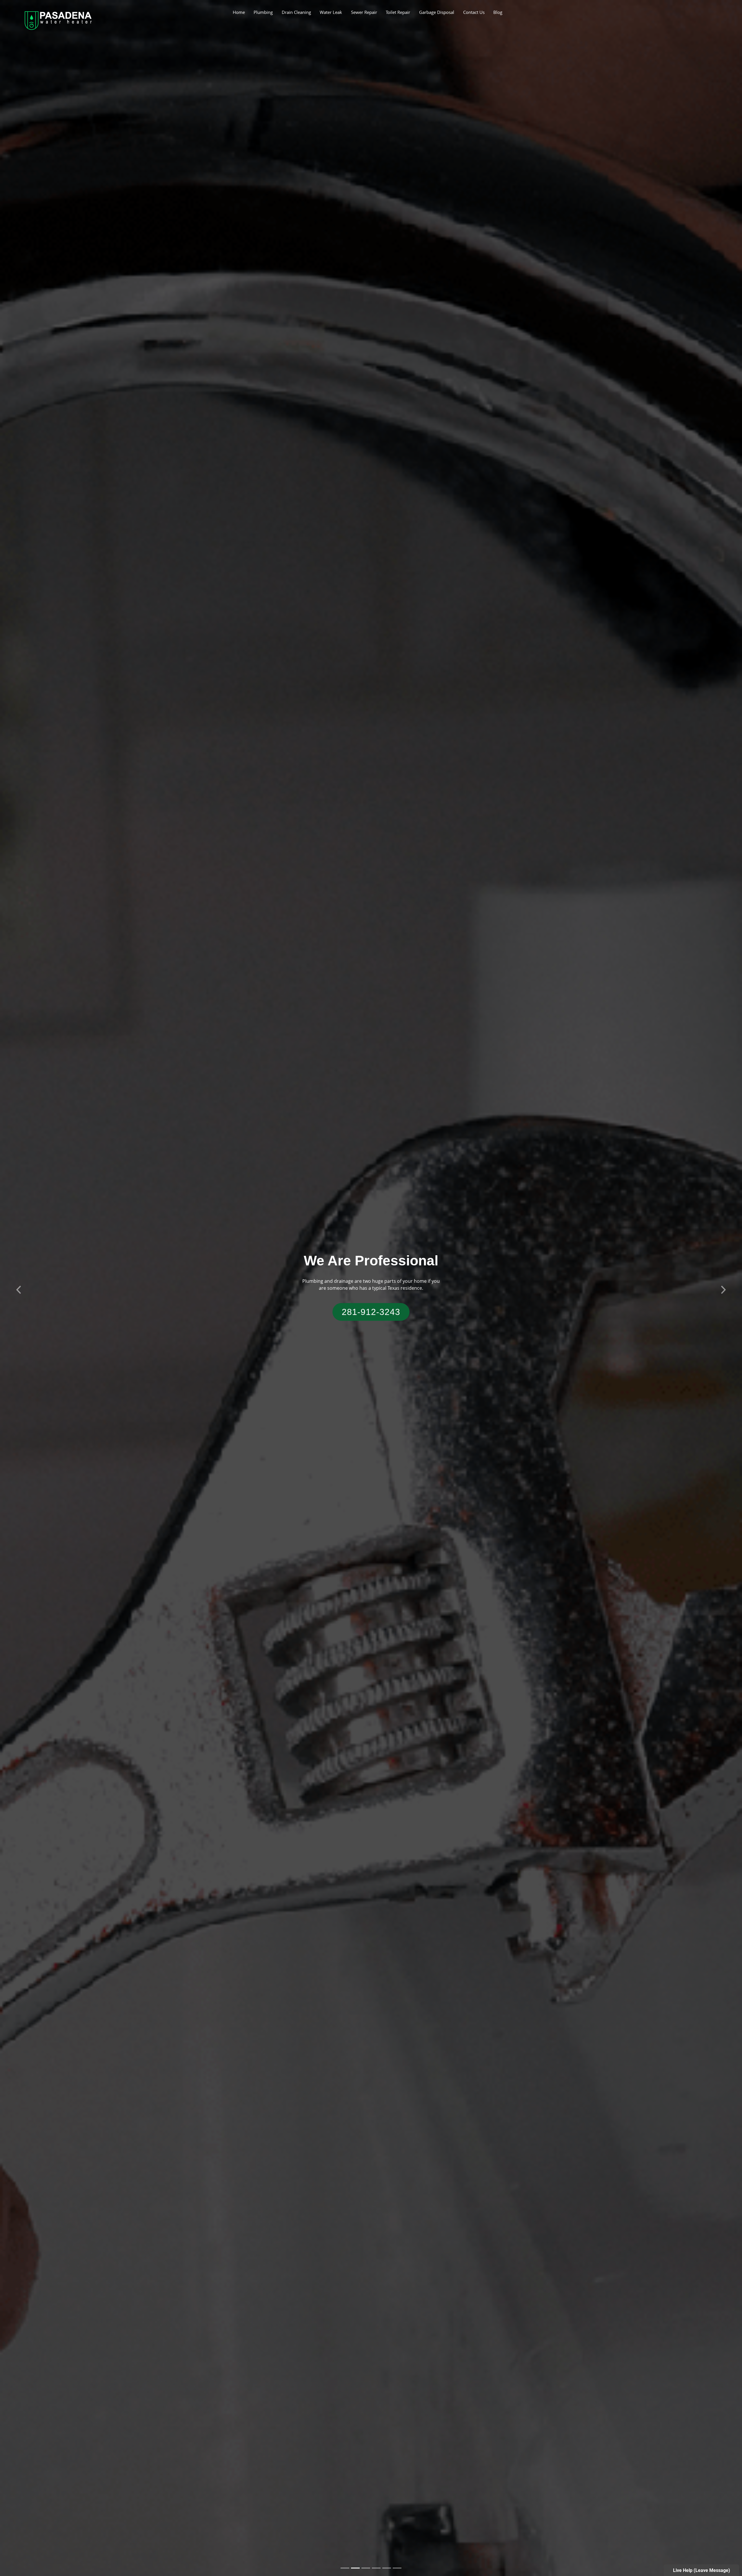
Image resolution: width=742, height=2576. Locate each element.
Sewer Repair (364, 12)
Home (239, 12)
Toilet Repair (398, 12)
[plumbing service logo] (58, 20)
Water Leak (331, 12)
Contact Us (474, 12)
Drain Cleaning (296, 12)
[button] (19, 1288)
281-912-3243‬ (371, 1312)
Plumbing (263, 12)
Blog (498, 12)
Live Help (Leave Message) (702, 2570)
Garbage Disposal (437, 12)
